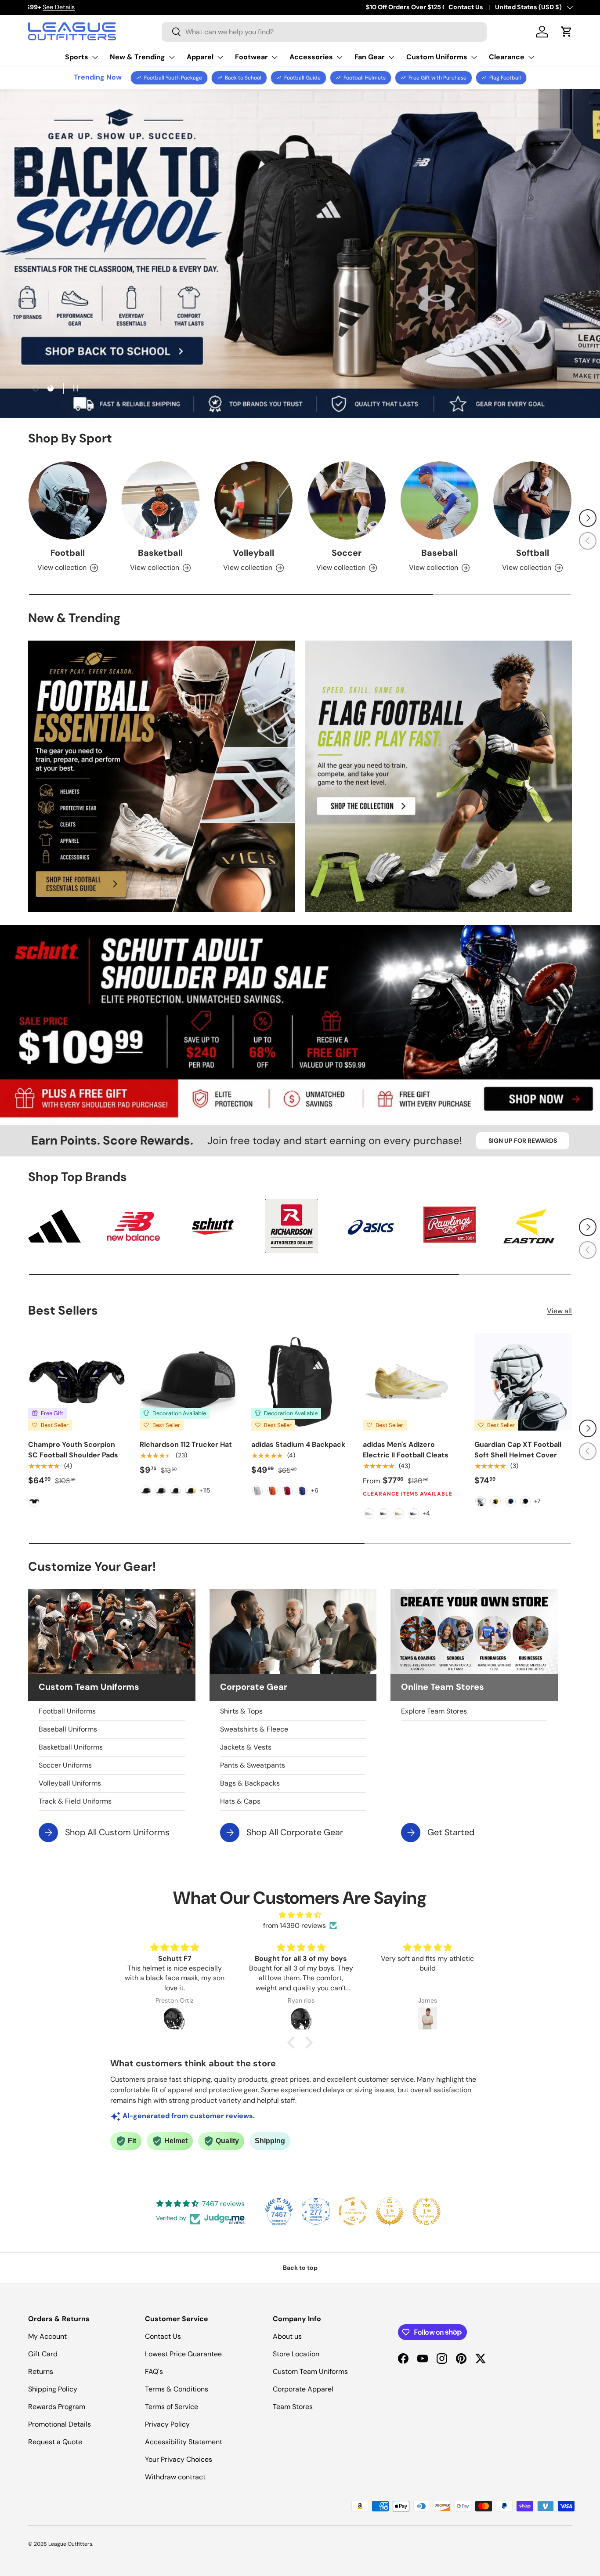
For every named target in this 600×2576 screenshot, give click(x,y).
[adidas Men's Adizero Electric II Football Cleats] (412, 1382)
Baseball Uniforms (68, 1729)
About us (287, 2336)
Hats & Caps (240, 1801)
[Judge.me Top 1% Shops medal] (390, 2211)
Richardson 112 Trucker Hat (186, 1444)
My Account (47, 2336)
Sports (77, 57)
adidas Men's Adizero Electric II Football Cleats (406, 1450)
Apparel (200, 57)
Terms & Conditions (177, 2389)
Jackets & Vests (246, 1747)
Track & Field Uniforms (75, 1801)
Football (68, 553)
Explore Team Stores (434, 1711)
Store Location (296, 2354)
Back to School (243, 78)
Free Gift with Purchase (437, 78)
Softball (533, 553)
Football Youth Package (173, 78)
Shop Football (535, 271)
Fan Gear (370, 57)
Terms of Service (172, 2407)
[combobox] (324, 32)
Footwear (251, 57)
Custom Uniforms (437, 57)
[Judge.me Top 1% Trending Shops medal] (427, 2211)
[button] (567, 32)
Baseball (439, 553)
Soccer (347, 553)
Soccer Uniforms (65, 1765)
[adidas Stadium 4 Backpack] (300, 1382)
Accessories (311, 57)
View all (559, 1311)
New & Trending (137, 57)
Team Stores (293, 2407)
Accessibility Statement (184, 2442)
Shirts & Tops (241, 1711)
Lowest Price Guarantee (183, 2354)
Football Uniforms (67, 1711)
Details (157, 7)
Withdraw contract (175, 2477)
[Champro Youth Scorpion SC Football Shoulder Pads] (77, 1382)
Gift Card (43, 2354)
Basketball (160, 553)
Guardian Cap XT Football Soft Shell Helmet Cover (518, 1450)
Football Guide (302, 78)
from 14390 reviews (295, 1926)
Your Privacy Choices (179, 2459)
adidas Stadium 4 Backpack (298, 1444)
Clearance (507, 57)
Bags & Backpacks (250, 1783)
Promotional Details (60, 2424)
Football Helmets (365, 78)
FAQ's (154, 2371)
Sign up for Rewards (523, 1141)
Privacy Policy (167, 2424)
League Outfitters (70, 2544)
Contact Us (466, 7)
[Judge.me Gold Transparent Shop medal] (353, 2211)
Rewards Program (57, 2407)
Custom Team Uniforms (310, 2371)
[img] (300, 1915)
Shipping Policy (53, 2389)
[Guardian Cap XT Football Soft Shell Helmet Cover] (523, 1382)
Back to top (300, 2268)
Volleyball (253, 553)
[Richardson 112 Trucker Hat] (188, 1382)
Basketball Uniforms (71, 1747)
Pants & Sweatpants (253, 1765)
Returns (41, 2371)
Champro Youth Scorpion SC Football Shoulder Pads (73, 1450)
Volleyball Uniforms (70, 1783)
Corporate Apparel (303, 2389)
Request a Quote (55, 2442)
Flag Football (505, 78)
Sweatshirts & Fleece (254, 1729)
